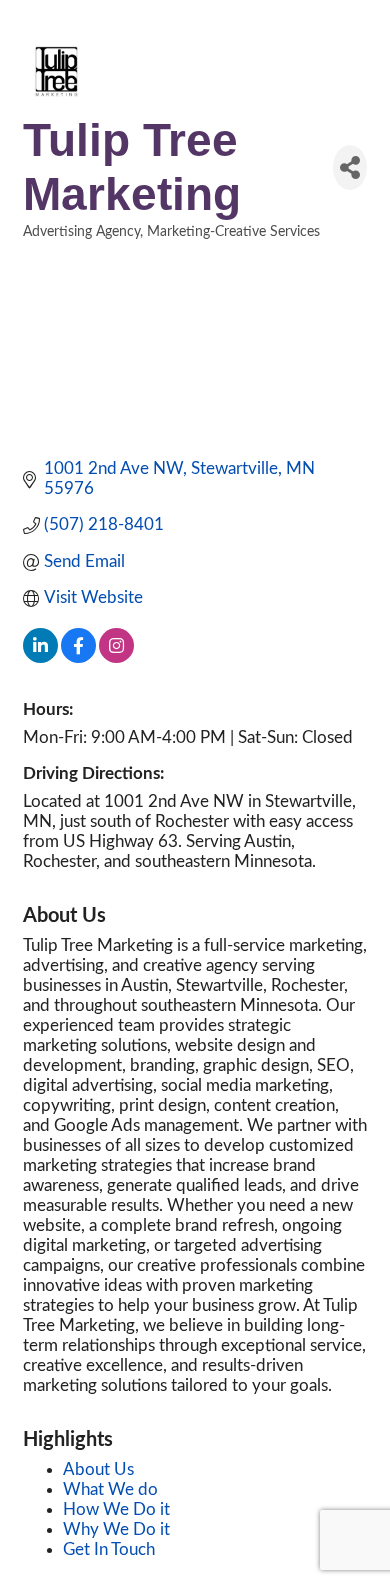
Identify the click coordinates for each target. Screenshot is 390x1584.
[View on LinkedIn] (40, 657)
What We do (110, 1489)
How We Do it (116, 1509)
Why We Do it (116, 1529)
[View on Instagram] (116, 657)
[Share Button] (350, 167)
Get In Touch (109, 1549)
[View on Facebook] (78, 657)
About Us (98, 1469)
